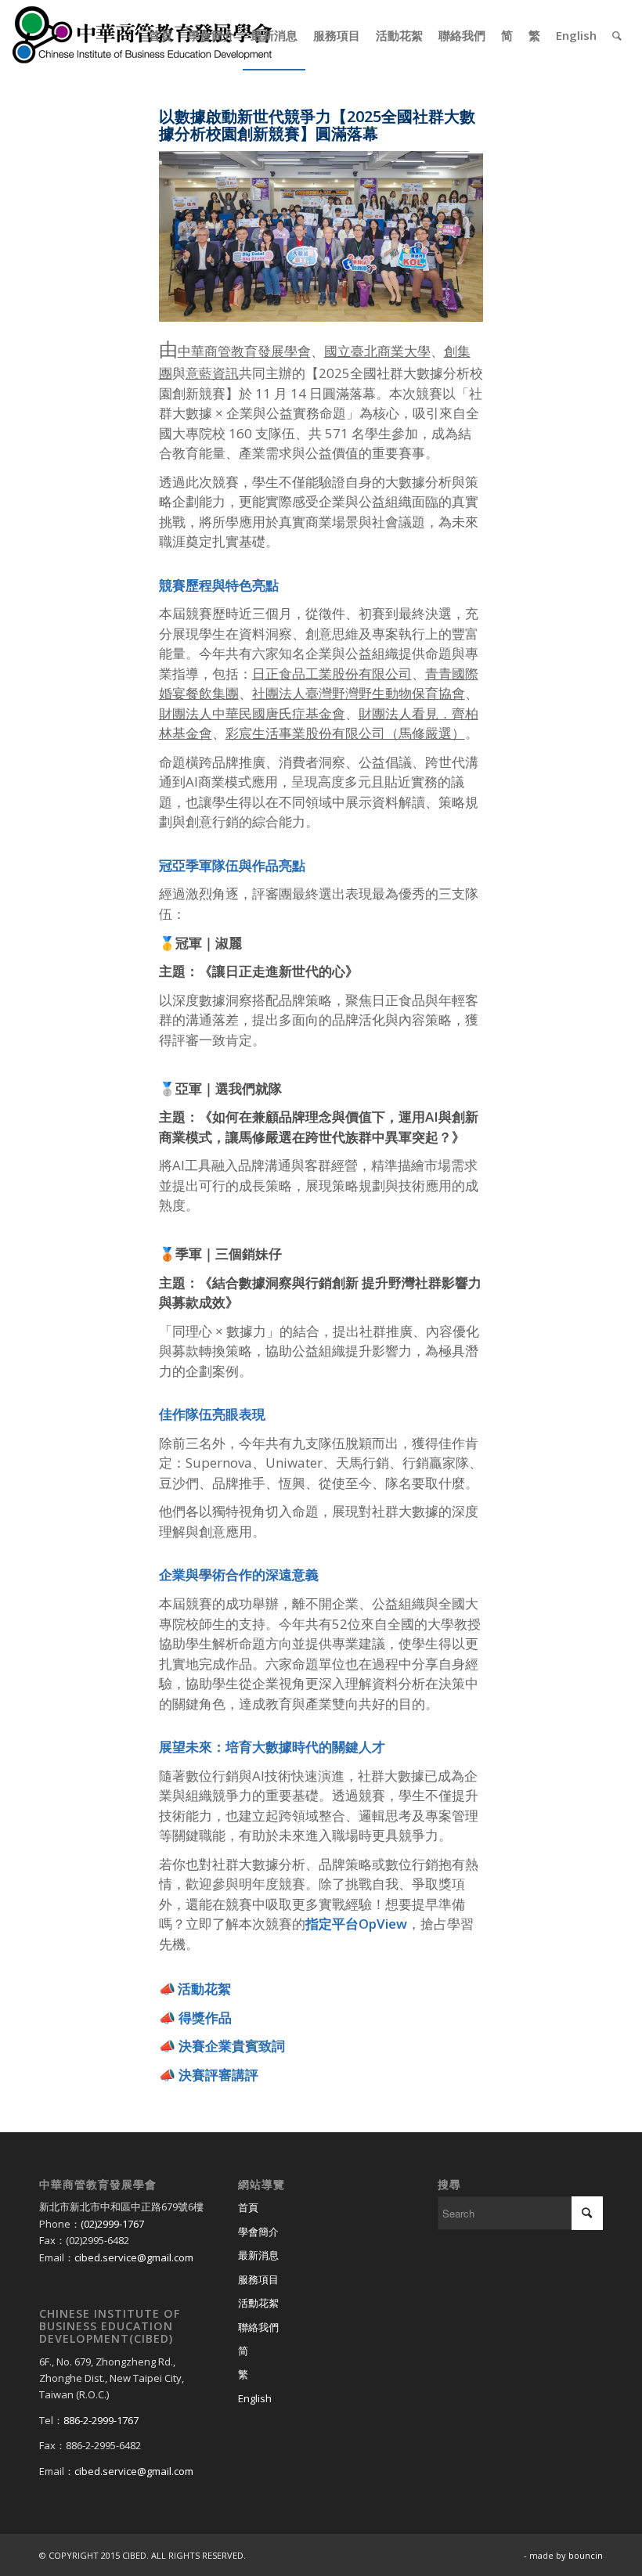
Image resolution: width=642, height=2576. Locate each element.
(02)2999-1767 (112, 2224)
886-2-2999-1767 (101, 2420)
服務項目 (258, 2279)
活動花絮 (258, 2303)
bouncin (586, 2555)
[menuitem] (160, 35)
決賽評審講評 (218, 2075)
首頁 (248, 2207)
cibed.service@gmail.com (134, 2257)
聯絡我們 (258, 2327)
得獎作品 (205, 2018)
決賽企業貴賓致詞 (232, 2046)
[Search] (617, 35)
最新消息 (258, 2255)
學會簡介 (258, 2232)
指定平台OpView (356, 1924)
